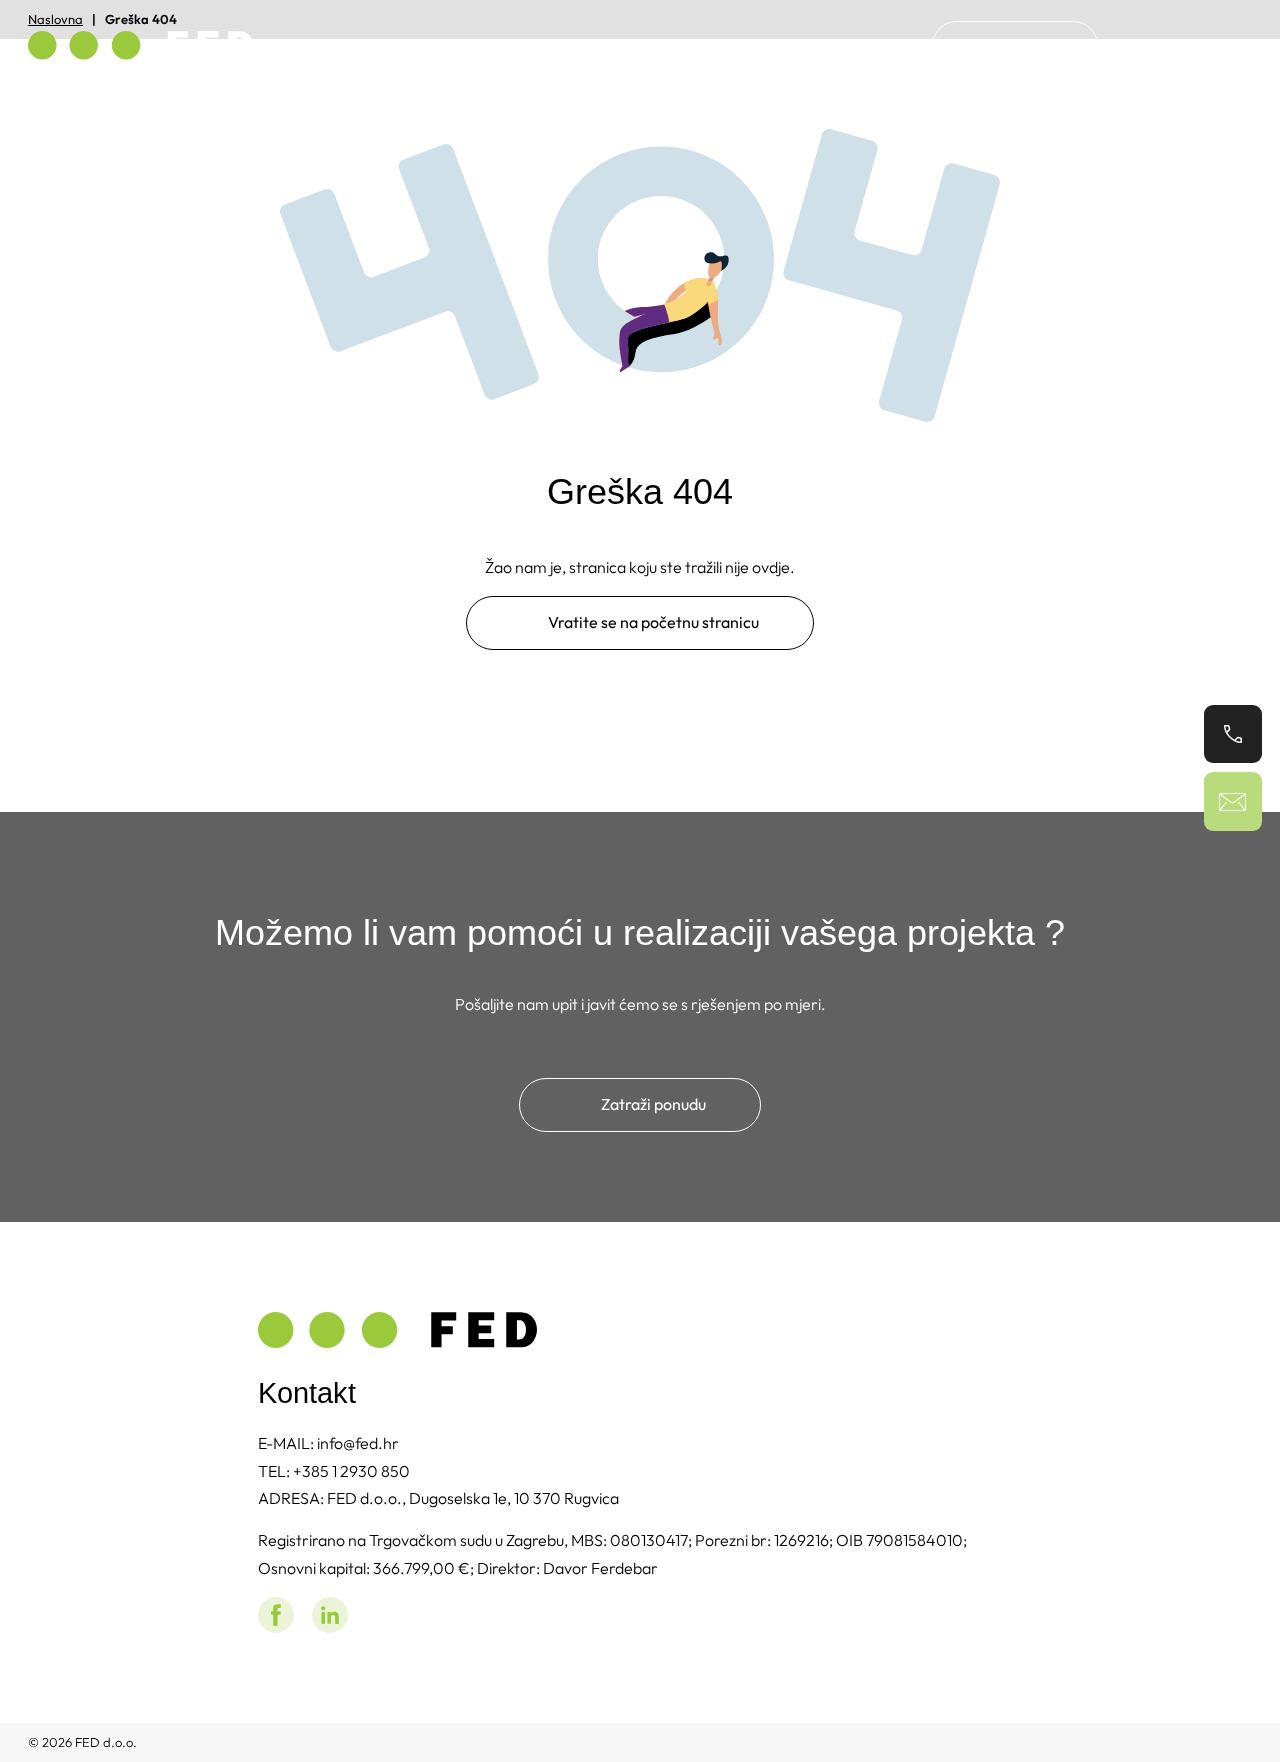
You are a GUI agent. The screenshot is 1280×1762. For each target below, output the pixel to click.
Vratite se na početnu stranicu (653, 622)
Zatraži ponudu (653, 1104)
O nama (849, 45)
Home (760, 45)
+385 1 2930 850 (351, 1471)
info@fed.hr (358, 1443)
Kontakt (1015, 45)
